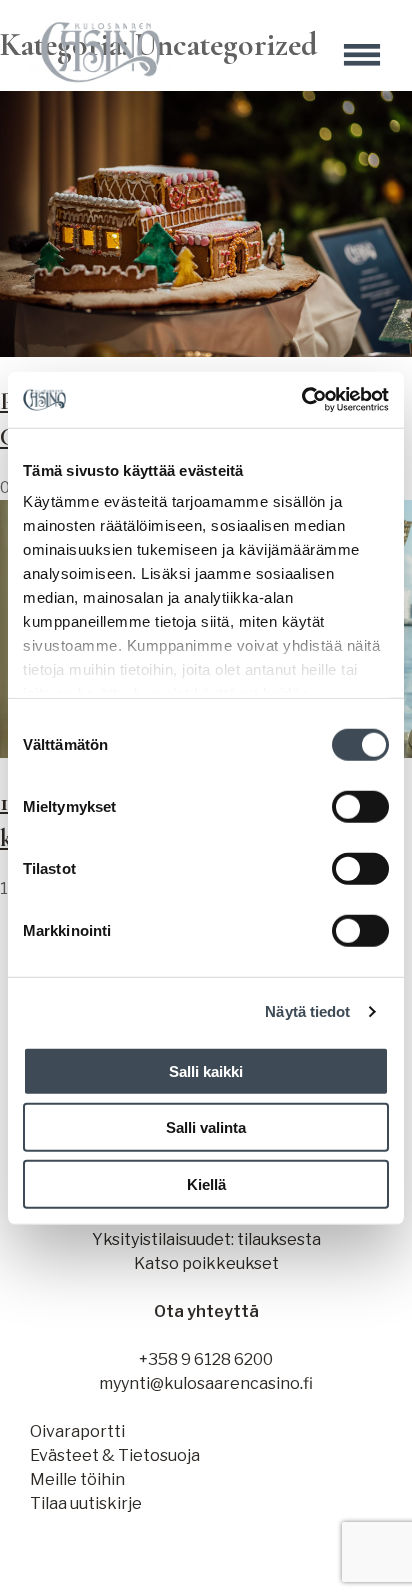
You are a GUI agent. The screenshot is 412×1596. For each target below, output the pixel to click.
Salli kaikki (206, 1070)
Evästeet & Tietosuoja (115, 1455)
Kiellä (206, 1183)
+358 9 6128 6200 (206, 1359)
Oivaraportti (77, 1431)
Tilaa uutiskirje (86, 1503)
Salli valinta (206, 1127)
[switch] (360, 806)
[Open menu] (362, 55)
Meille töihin (77, 1479)
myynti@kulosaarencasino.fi (206, 1383)
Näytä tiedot (307, 1011)
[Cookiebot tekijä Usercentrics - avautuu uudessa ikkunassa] (301, 400)
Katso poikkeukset (206, 1263)
